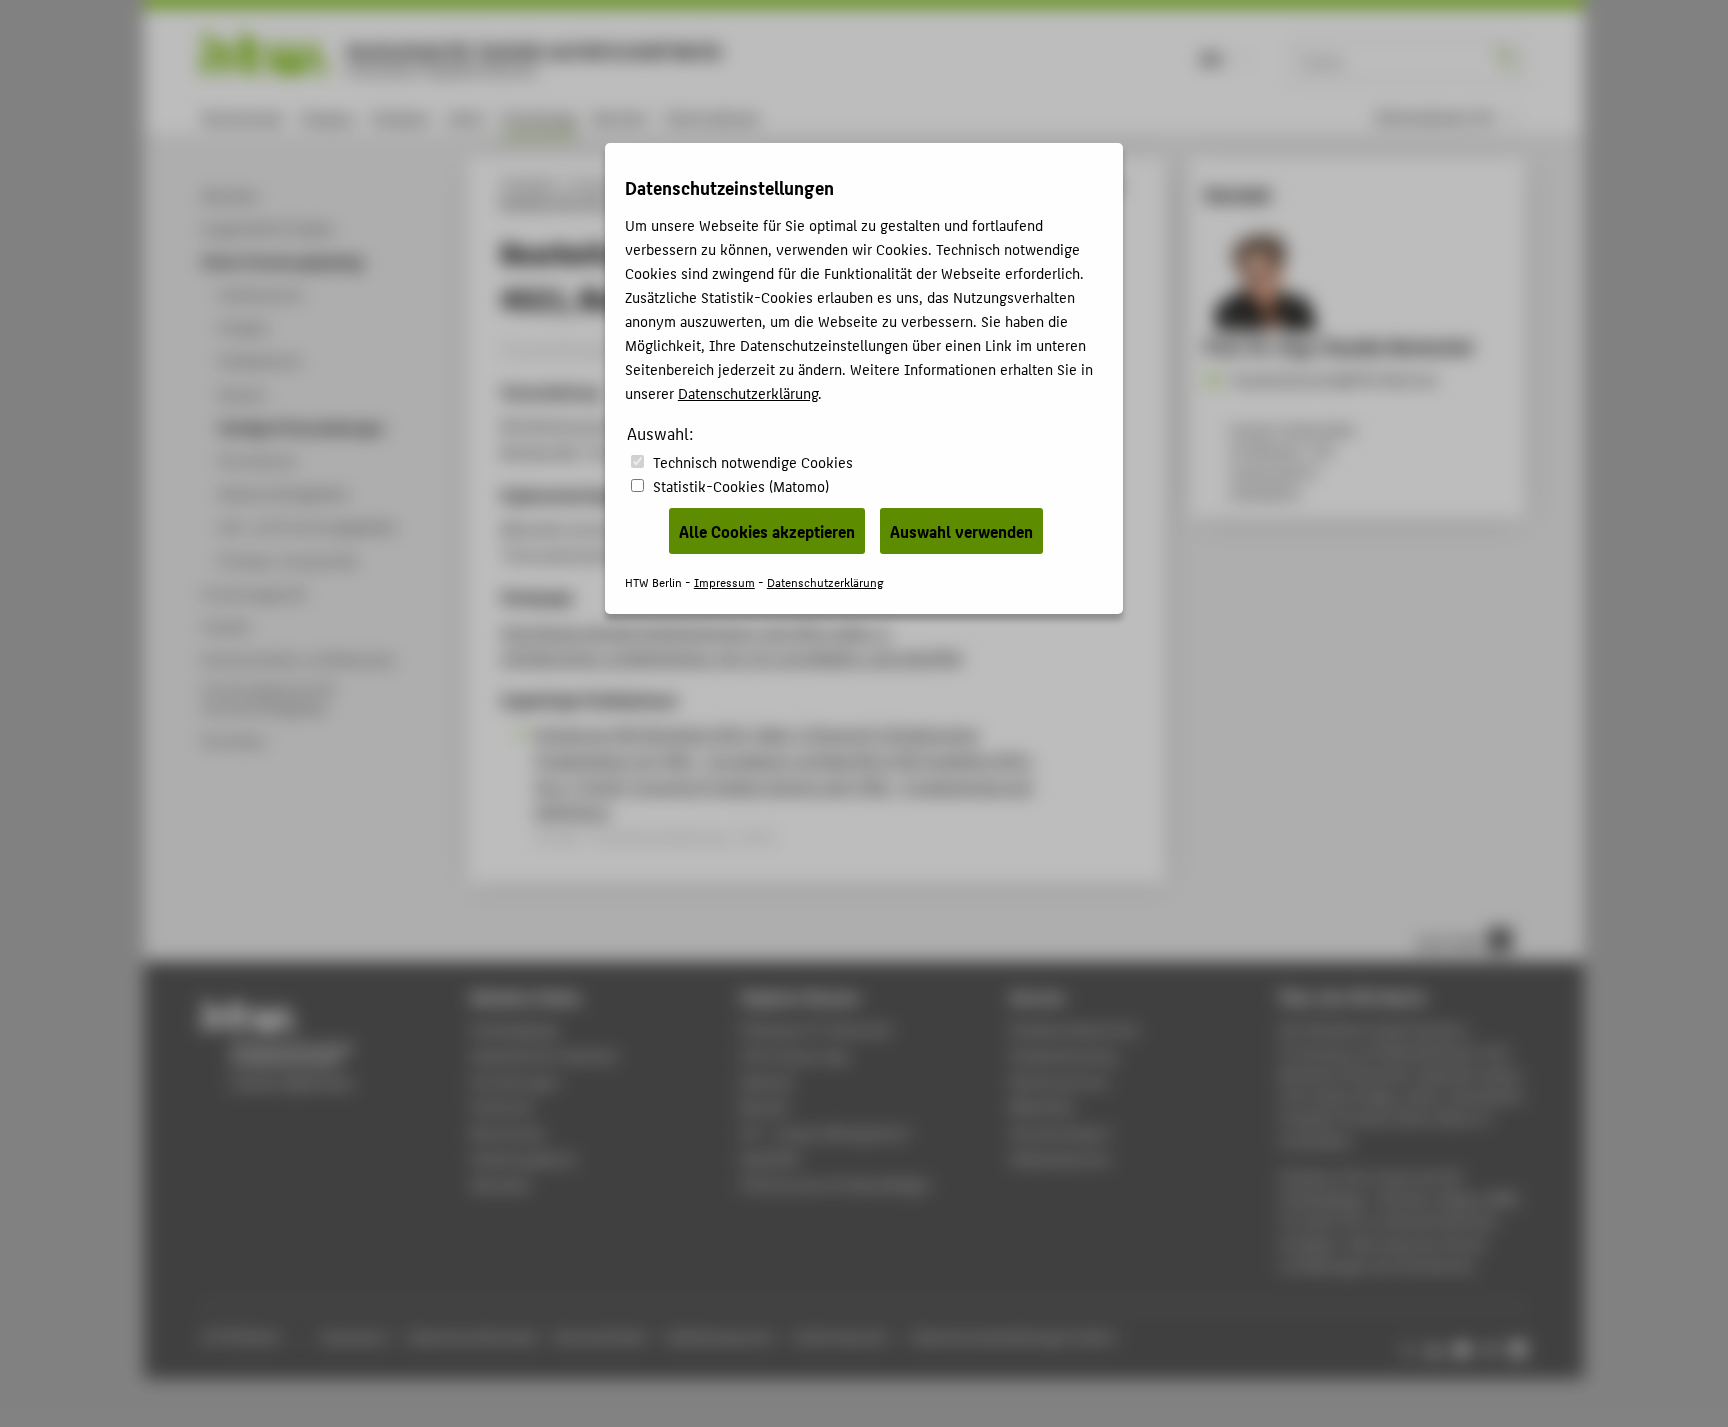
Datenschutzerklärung (748, 392)
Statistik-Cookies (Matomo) (741, 485)
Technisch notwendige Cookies (753, 461)
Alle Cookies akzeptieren (767, 531)
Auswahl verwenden (961, 531)
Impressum (724, 581)
